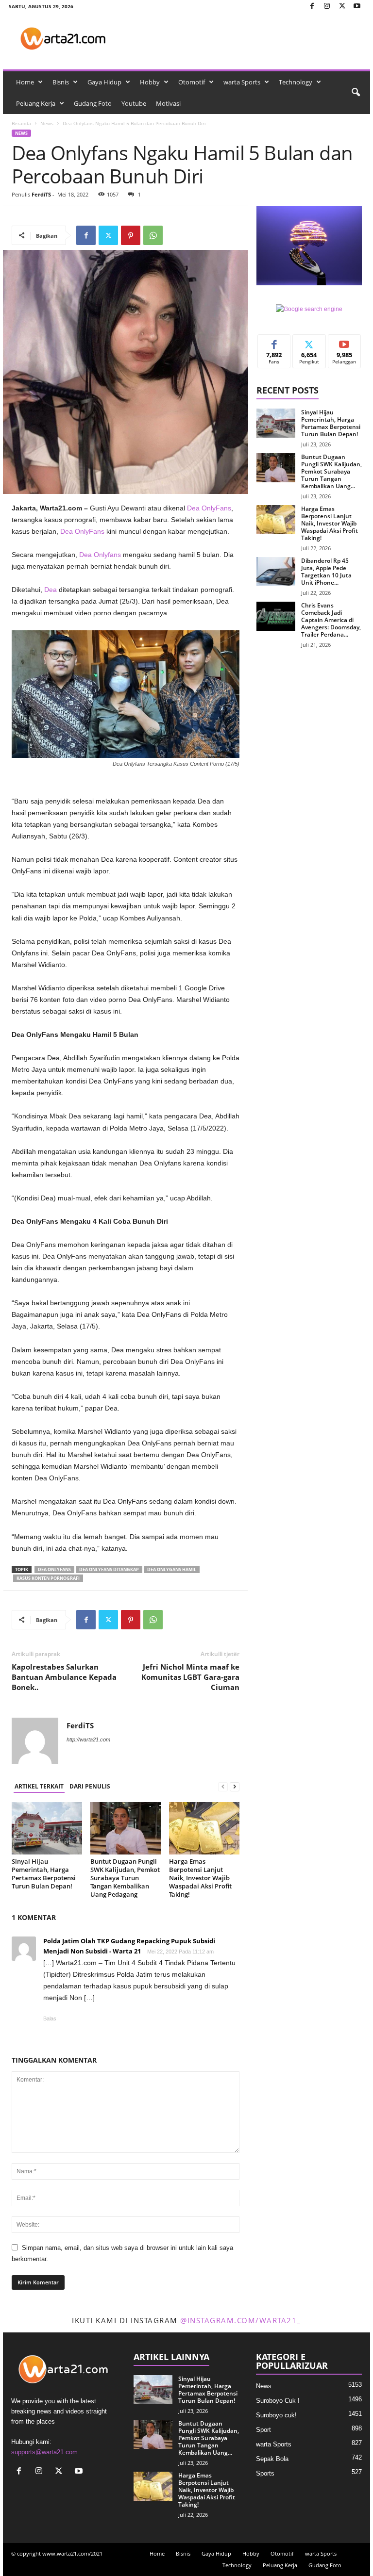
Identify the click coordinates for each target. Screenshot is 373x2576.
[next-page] (235, 1787)
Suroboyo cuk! (276, 2415)
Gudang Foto (93, 103)
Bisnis (61, 82)
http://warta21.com (88, 1739)
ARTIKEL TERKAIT (39, 1786)
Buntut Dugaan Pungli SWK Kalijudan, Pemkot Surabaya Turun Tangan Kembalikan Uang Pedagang (125, 1878)
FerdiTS (41, 194)
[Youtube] (357, 7)
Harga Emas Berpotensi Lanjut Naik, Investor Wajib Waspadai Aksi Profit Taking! (200, 1878)
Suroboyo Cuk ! (278, 2401)
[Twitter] (342, 7)
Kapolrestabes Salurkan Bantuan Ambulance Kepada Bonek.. (64, 1677)
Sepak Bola (272, 2459)
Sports (265, 2473)
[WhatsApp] (153, 235)
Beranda (21, 123)
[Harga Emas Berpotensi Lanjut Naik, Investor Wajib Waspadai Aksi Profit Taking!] (204, 1828)
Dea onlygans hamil (172, 1569)
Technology (296, 82)
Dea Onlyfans (101, 555)
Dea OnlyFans (209, 508)
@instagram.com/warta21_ (241, 2320)
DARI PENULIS (90, 1786)
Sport (263, 2430)
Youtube (134, 103)
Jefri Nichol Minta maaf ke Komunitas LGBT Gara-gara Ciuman (190, 1677)
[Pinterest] (131, 235)
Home (25, 82)
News (47, 123)
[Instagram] (327, 7)
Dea (51, 590)
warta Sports (242, 82)
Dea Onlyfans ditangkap (109, 1569)
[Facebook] (312, 7)
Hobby (150, 82)
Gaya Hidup (104, 82)
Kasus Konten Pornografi (48, 1578)
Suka (274, 342)
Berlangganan (345, 345)
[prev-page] (223, 1787)
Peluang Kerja (36, 103)
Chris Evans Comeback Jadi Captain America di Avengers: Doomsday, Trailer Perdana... (331, 620)
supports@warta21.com (44, 2452)
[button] (356, 93)
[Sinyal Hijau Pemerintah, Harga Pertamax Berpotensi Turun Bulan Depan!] (47, 1828)
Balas (50, 2018)
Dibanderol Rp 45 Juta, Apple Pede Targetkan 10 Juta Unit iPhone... (326, 572)
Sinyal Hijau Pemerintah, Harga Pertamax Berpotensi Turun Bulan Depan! (44, 1874)
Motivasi (168, 103)
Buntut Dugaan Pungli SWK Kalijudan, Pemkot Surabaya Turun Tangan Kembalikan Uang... (331, 471)
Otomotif (192, 82)
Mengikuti (309, 342)
